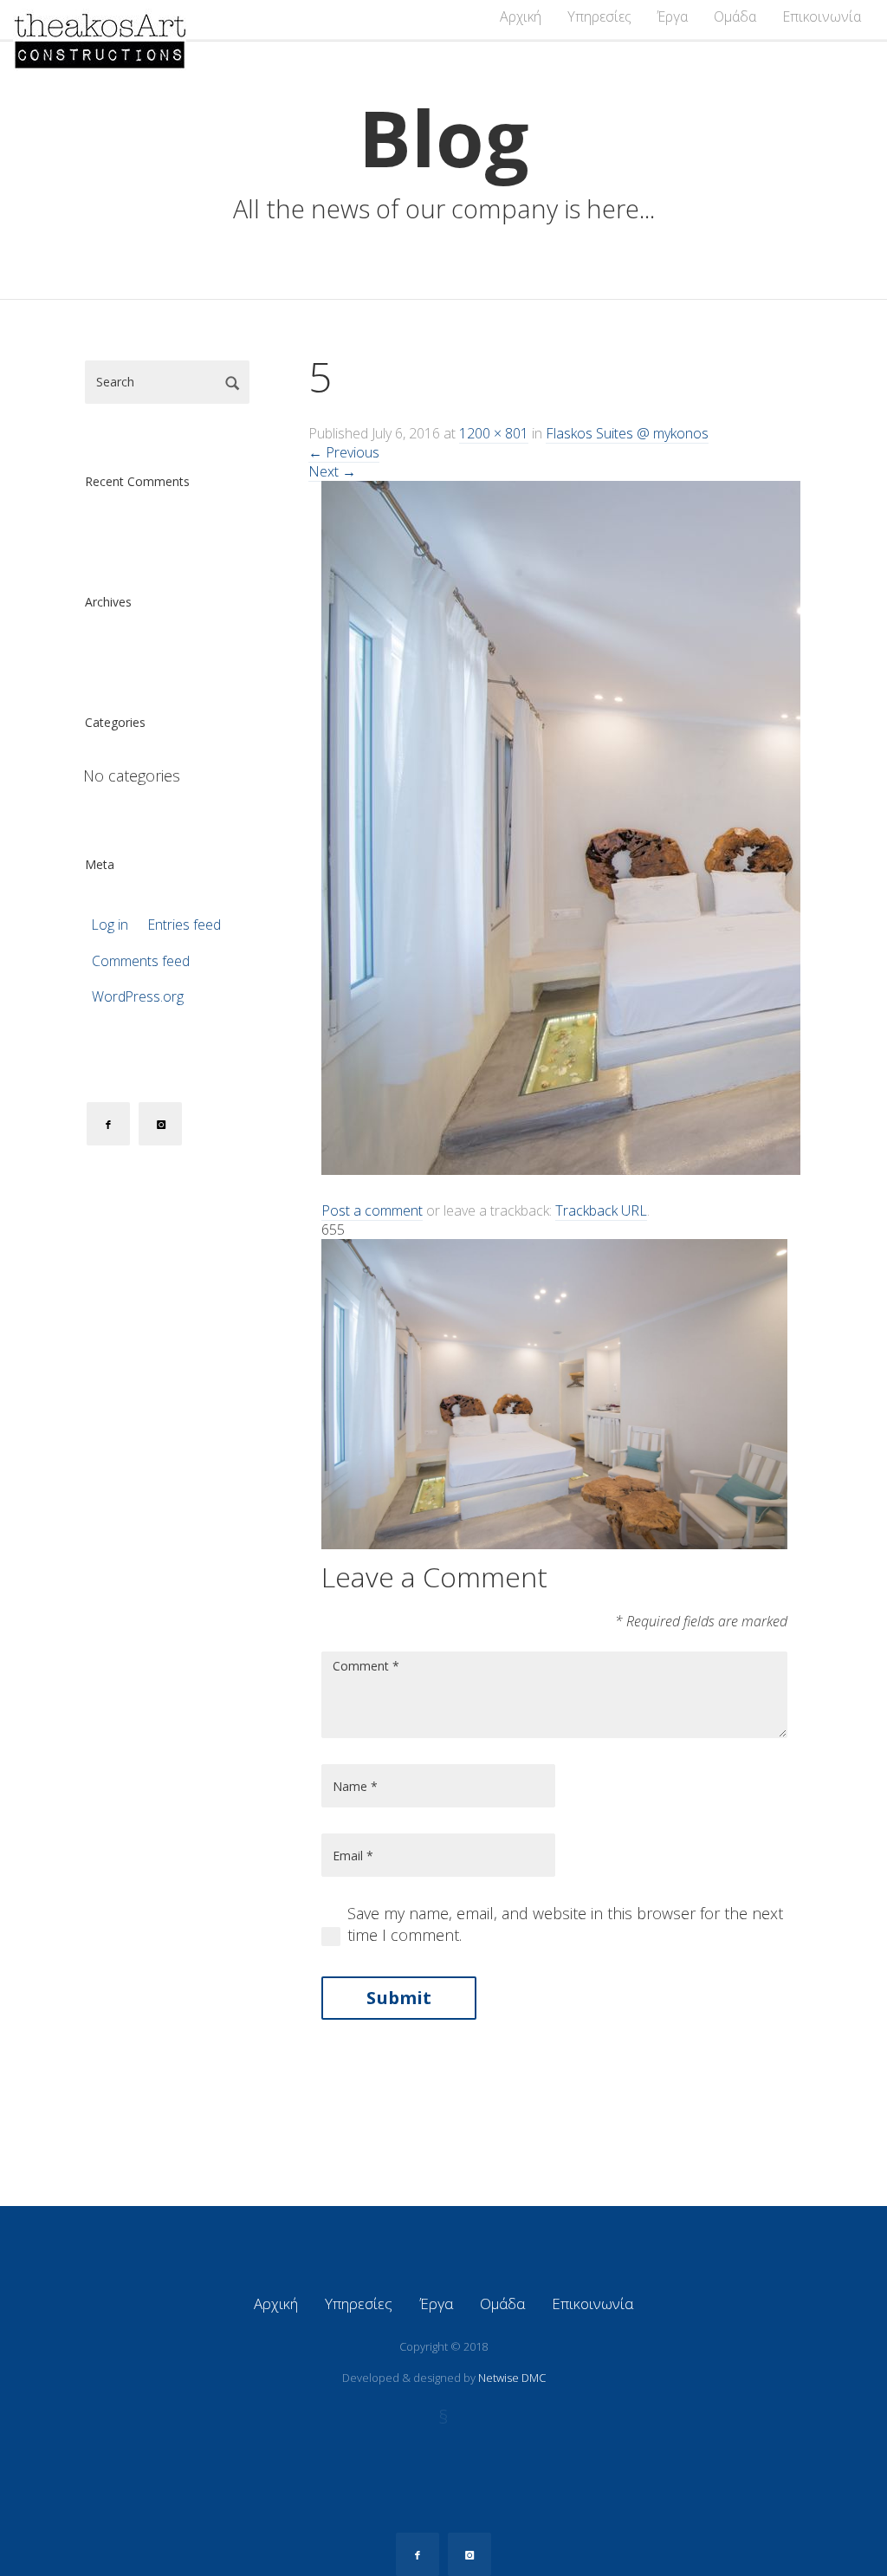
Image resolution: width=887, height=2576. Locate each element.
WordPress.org (138, 997)
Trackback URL (601, 1210)
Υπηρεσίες (599, 16)
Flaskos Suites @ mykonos (627, 433)
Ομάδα (735, 16)
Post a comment (372, 1210)
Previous (344, 452)
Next (332, 471)
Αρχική (521, 16)
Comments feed (141, 961)
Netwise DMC (512, 2378)
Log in (110, 925)
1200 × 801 (494, 433)
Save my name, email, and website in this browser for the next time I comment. (565, 1924)
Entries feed (185, 925)
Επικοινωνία (822, 16)
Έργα (673, 16)
